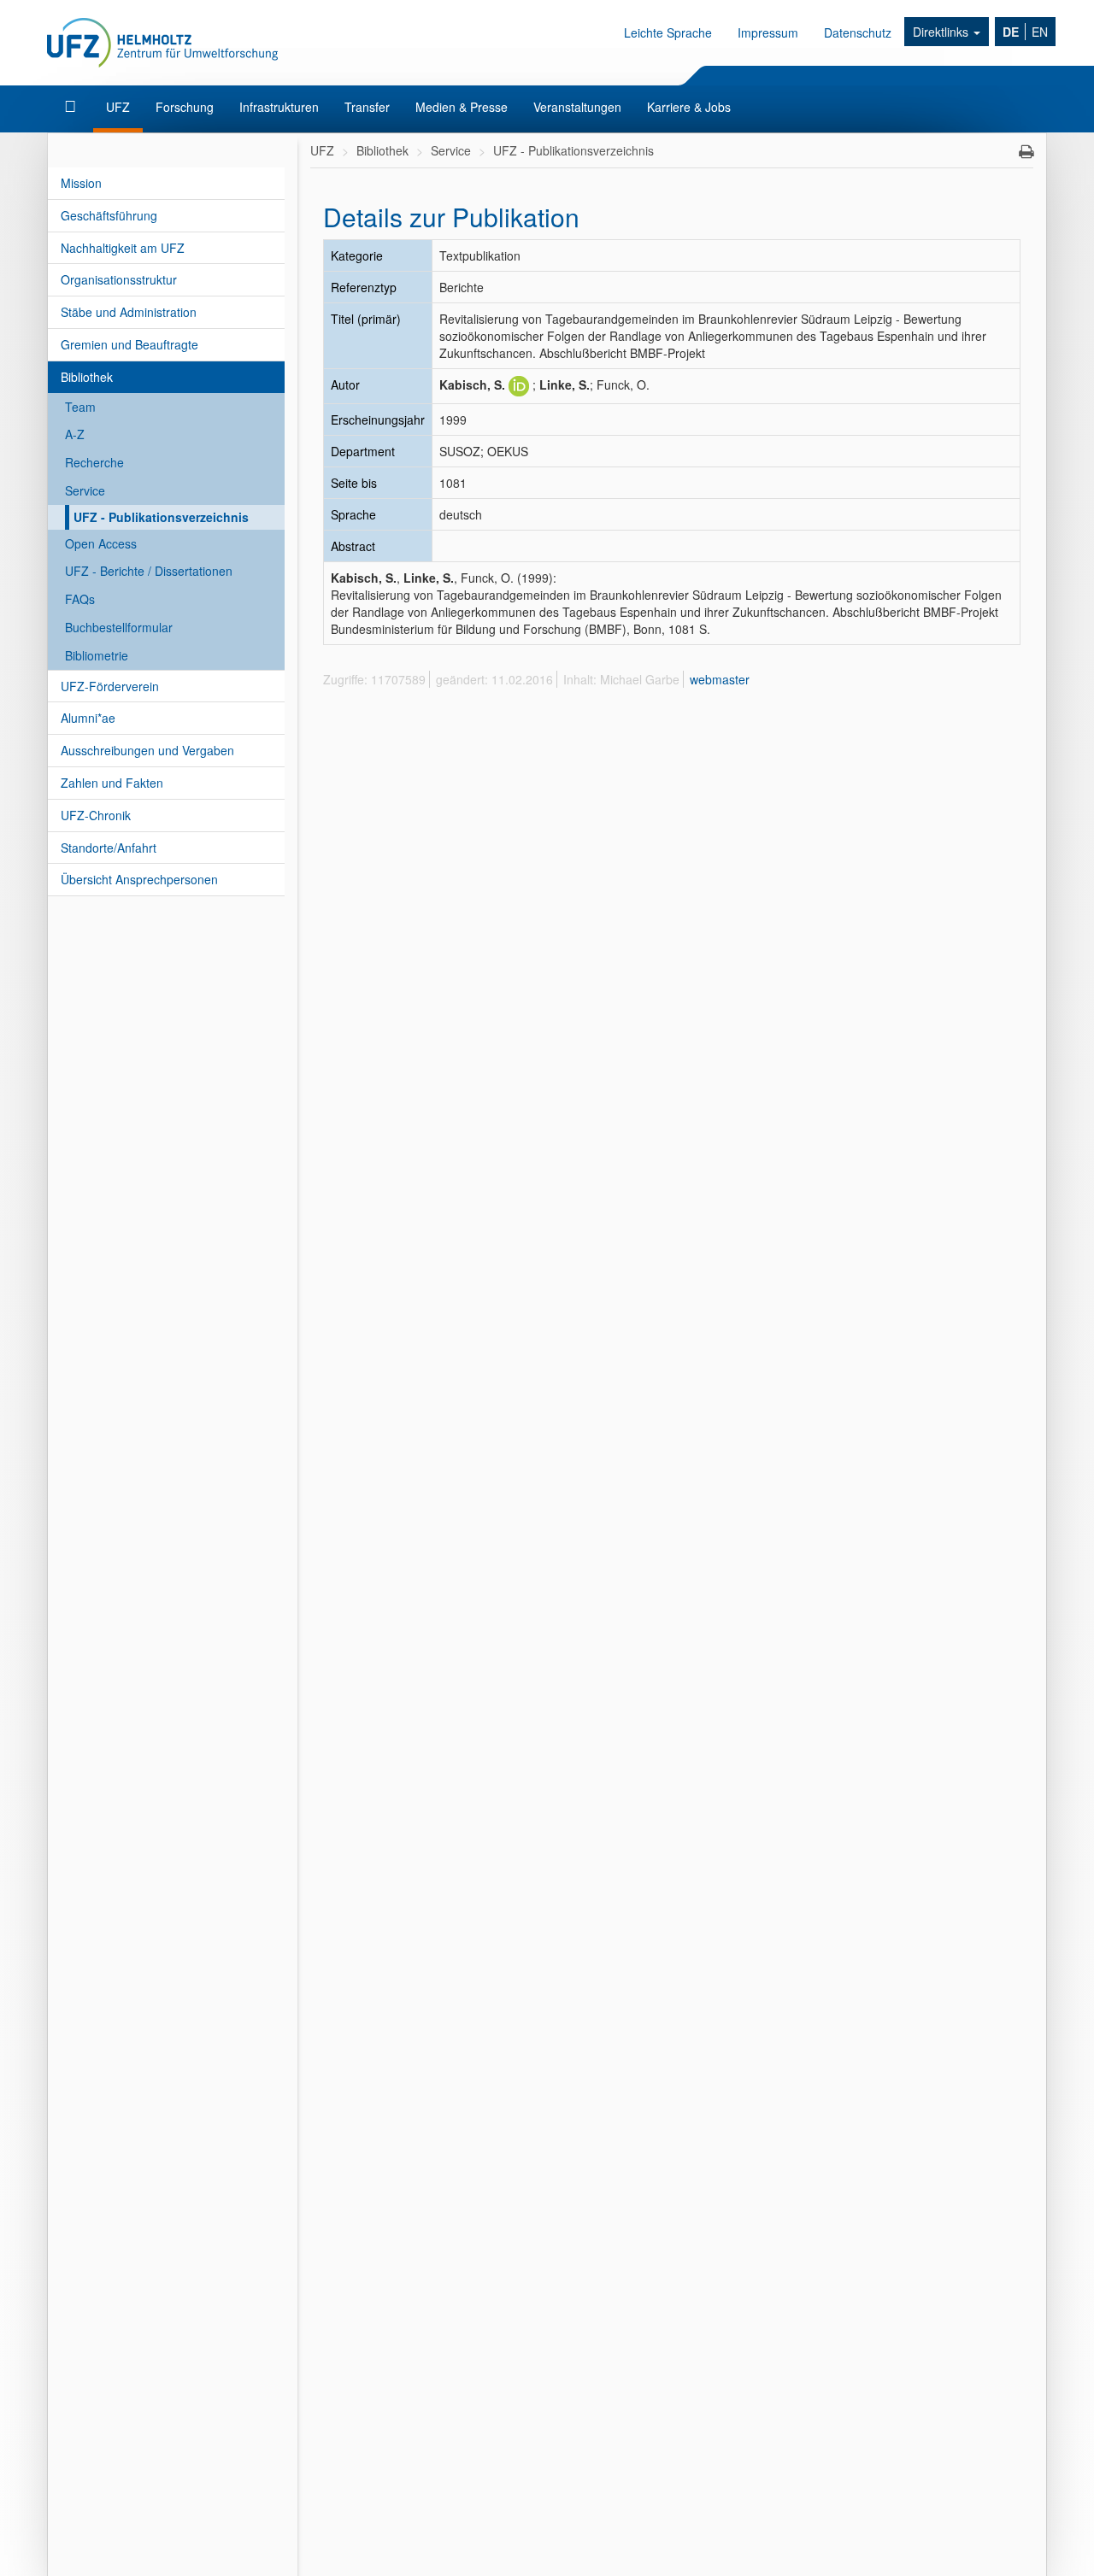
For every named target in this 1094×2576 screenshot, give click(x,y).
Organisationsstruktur (119, 279)
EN (1040, 32)
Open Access (101, 543)
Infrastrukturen (279, 107)
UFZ (118, 107)
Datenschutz (858, 32)
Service (85, 490)
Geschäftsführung (109, 215)
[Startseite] (72, 107)
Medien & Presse (462, 107)
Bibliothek (87, 377)
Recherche (94, 462)
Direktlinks (942, 32)
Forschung (185, 107)
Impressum (768, 32)
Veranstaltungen (577, 107)
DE (1011, 32)
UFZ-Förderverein (110, 686)
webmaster (720, 679)
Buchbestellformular (119, 627)
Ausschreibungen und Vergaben (147, 750)
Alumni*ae (88, 718)
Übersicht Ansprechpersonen (139, 879)
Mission (81, 183)
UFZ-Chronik (96, 815)
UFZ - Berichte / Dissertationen (149, 571)
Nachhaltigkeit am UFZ (123, 248)
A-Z (75, 434)
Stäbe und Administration (129, 312)
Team (80, 407)
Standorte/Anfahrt (109, 848)
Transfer (367, 107)
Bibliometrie (97, 655)
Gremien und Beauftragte (129, 344)
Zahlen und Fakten (112, 783)
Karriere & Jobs (689, 107)
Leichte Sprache (668, 32)
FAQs (80, 599)
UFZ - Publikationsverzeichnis (161, 517)
